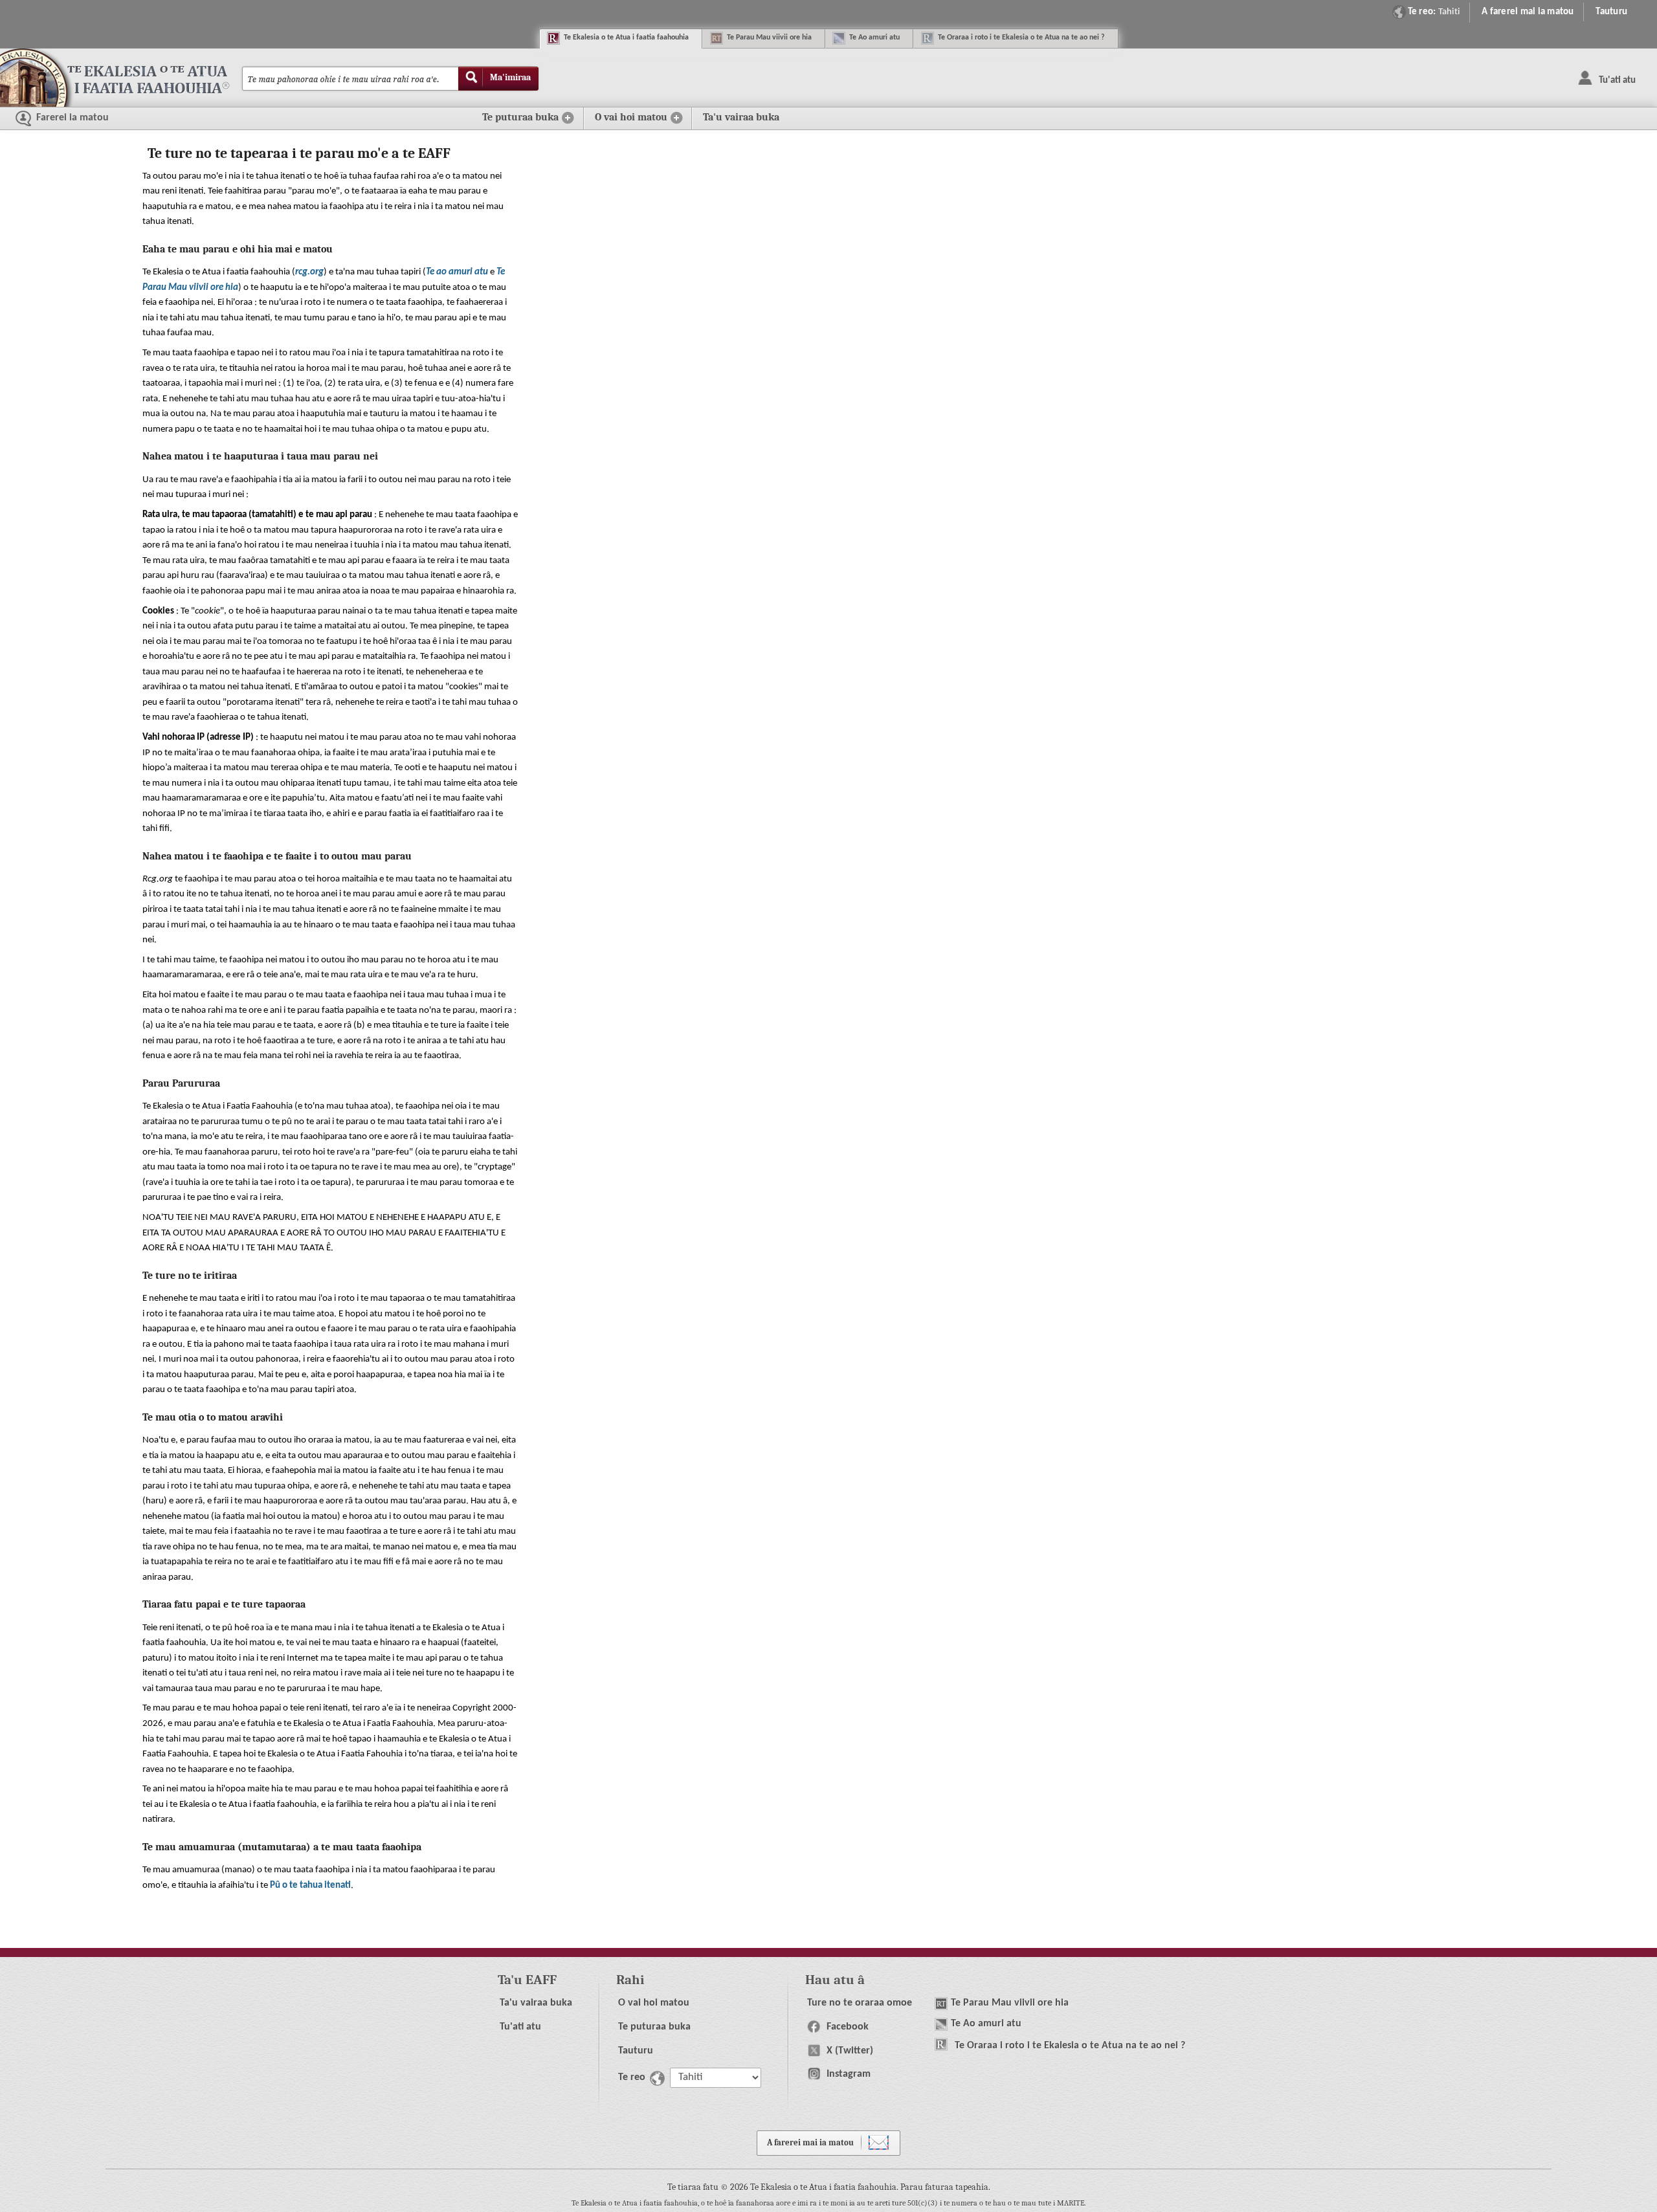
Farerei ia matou (71, 118)
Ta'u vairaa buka (741, 117)
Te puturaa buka (654, 2027)
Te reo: (1434, 12)
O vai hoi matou (654, 2003)
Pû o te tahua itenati (310, 1886)
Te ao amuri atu (457, 272)
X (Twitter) (849, 2051)
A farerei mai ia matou (1528, 12)
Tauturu (1611, 12)
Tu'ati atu (520, 2027)
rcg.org (309, 272)
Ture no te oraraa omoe (860, 2003)
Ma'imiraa (510, 77)
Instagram (847, 2074)
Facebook (846, 2027)
